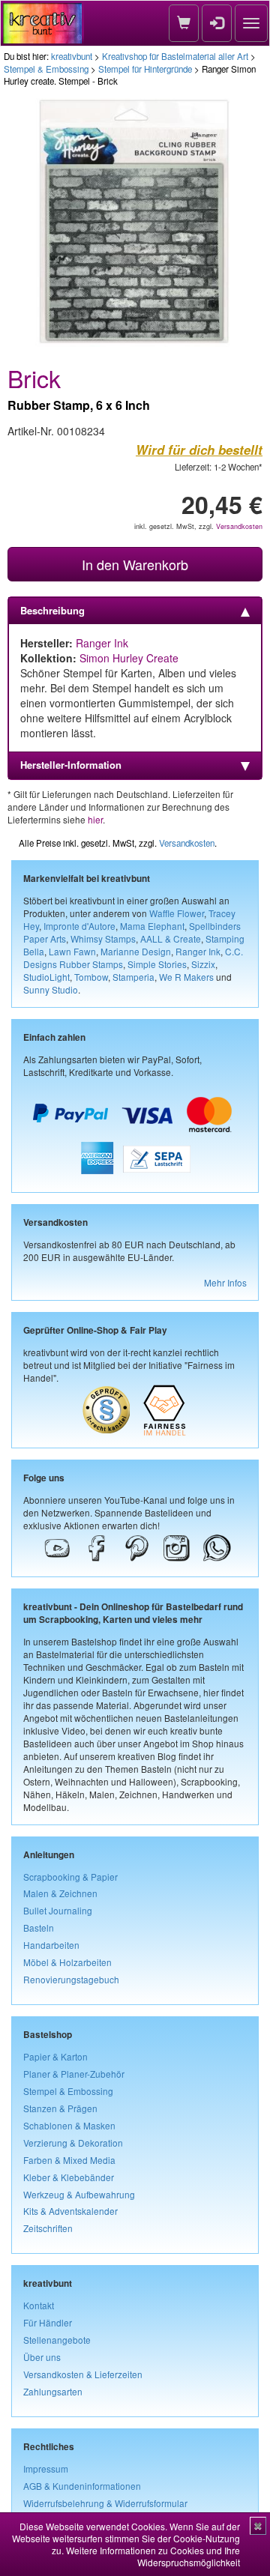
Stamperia (133, 977)
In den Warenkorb (135, 564)
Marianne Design (136, 951)
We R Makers (186, 977)
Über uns (42, 2357)
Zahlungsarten (53, 2391)
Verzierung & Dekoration (73, 2143)
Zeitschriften (48, 2228)
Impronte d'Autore (79, 926)
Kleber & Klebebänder (69, 2177)
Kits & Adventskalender (70, 2211)
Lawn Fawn (72, 951)
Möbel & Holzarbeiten (67, 1962)
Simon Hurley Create (129, 658)
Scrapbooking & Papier (70, 1877)
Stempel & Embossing (46, 69)
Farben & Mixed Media (69, 2160)
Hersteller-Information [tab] (71, 765)
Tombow (91, 977)
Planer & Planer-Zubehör (74, 2074)
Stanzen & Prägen (60, 2108)
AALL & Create (171, 938)
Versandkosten (239, 526)
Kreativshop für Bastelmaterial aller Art (175, 56)
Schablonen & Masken (69, 2125)
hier (95, 819)
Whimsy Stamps (103, 938)
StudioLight (46, 977)
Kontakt (39, 2305)
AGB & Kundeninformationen (82, 2486)
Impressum (46, 2468)
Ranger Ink (102, 643)
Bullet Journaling (58, 1910)
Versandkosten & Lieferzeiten (83, 2374)
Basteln (39, 1928)
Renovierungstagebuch (71, 1979)
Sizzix (203, 964)
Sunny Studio (51, 989)
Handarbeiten (51, 1945)
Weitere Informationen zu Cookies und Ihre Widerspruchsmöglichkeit (153, 2556)
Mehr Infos (225, 1282)
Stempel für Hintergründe (145, 69)
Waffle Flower (177, 913)
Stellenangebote (57, 2340)
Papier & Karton (55, 2056)
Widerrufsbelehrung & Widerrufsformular (105, 2503)
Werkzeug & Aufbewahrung (79, 2194)
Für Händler (48, 2322)
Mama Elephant (152, 926)
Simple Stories (157, 964)
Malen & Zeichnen (60, 1893)
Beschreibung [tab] (52, 610)
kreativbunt (72, 56)
